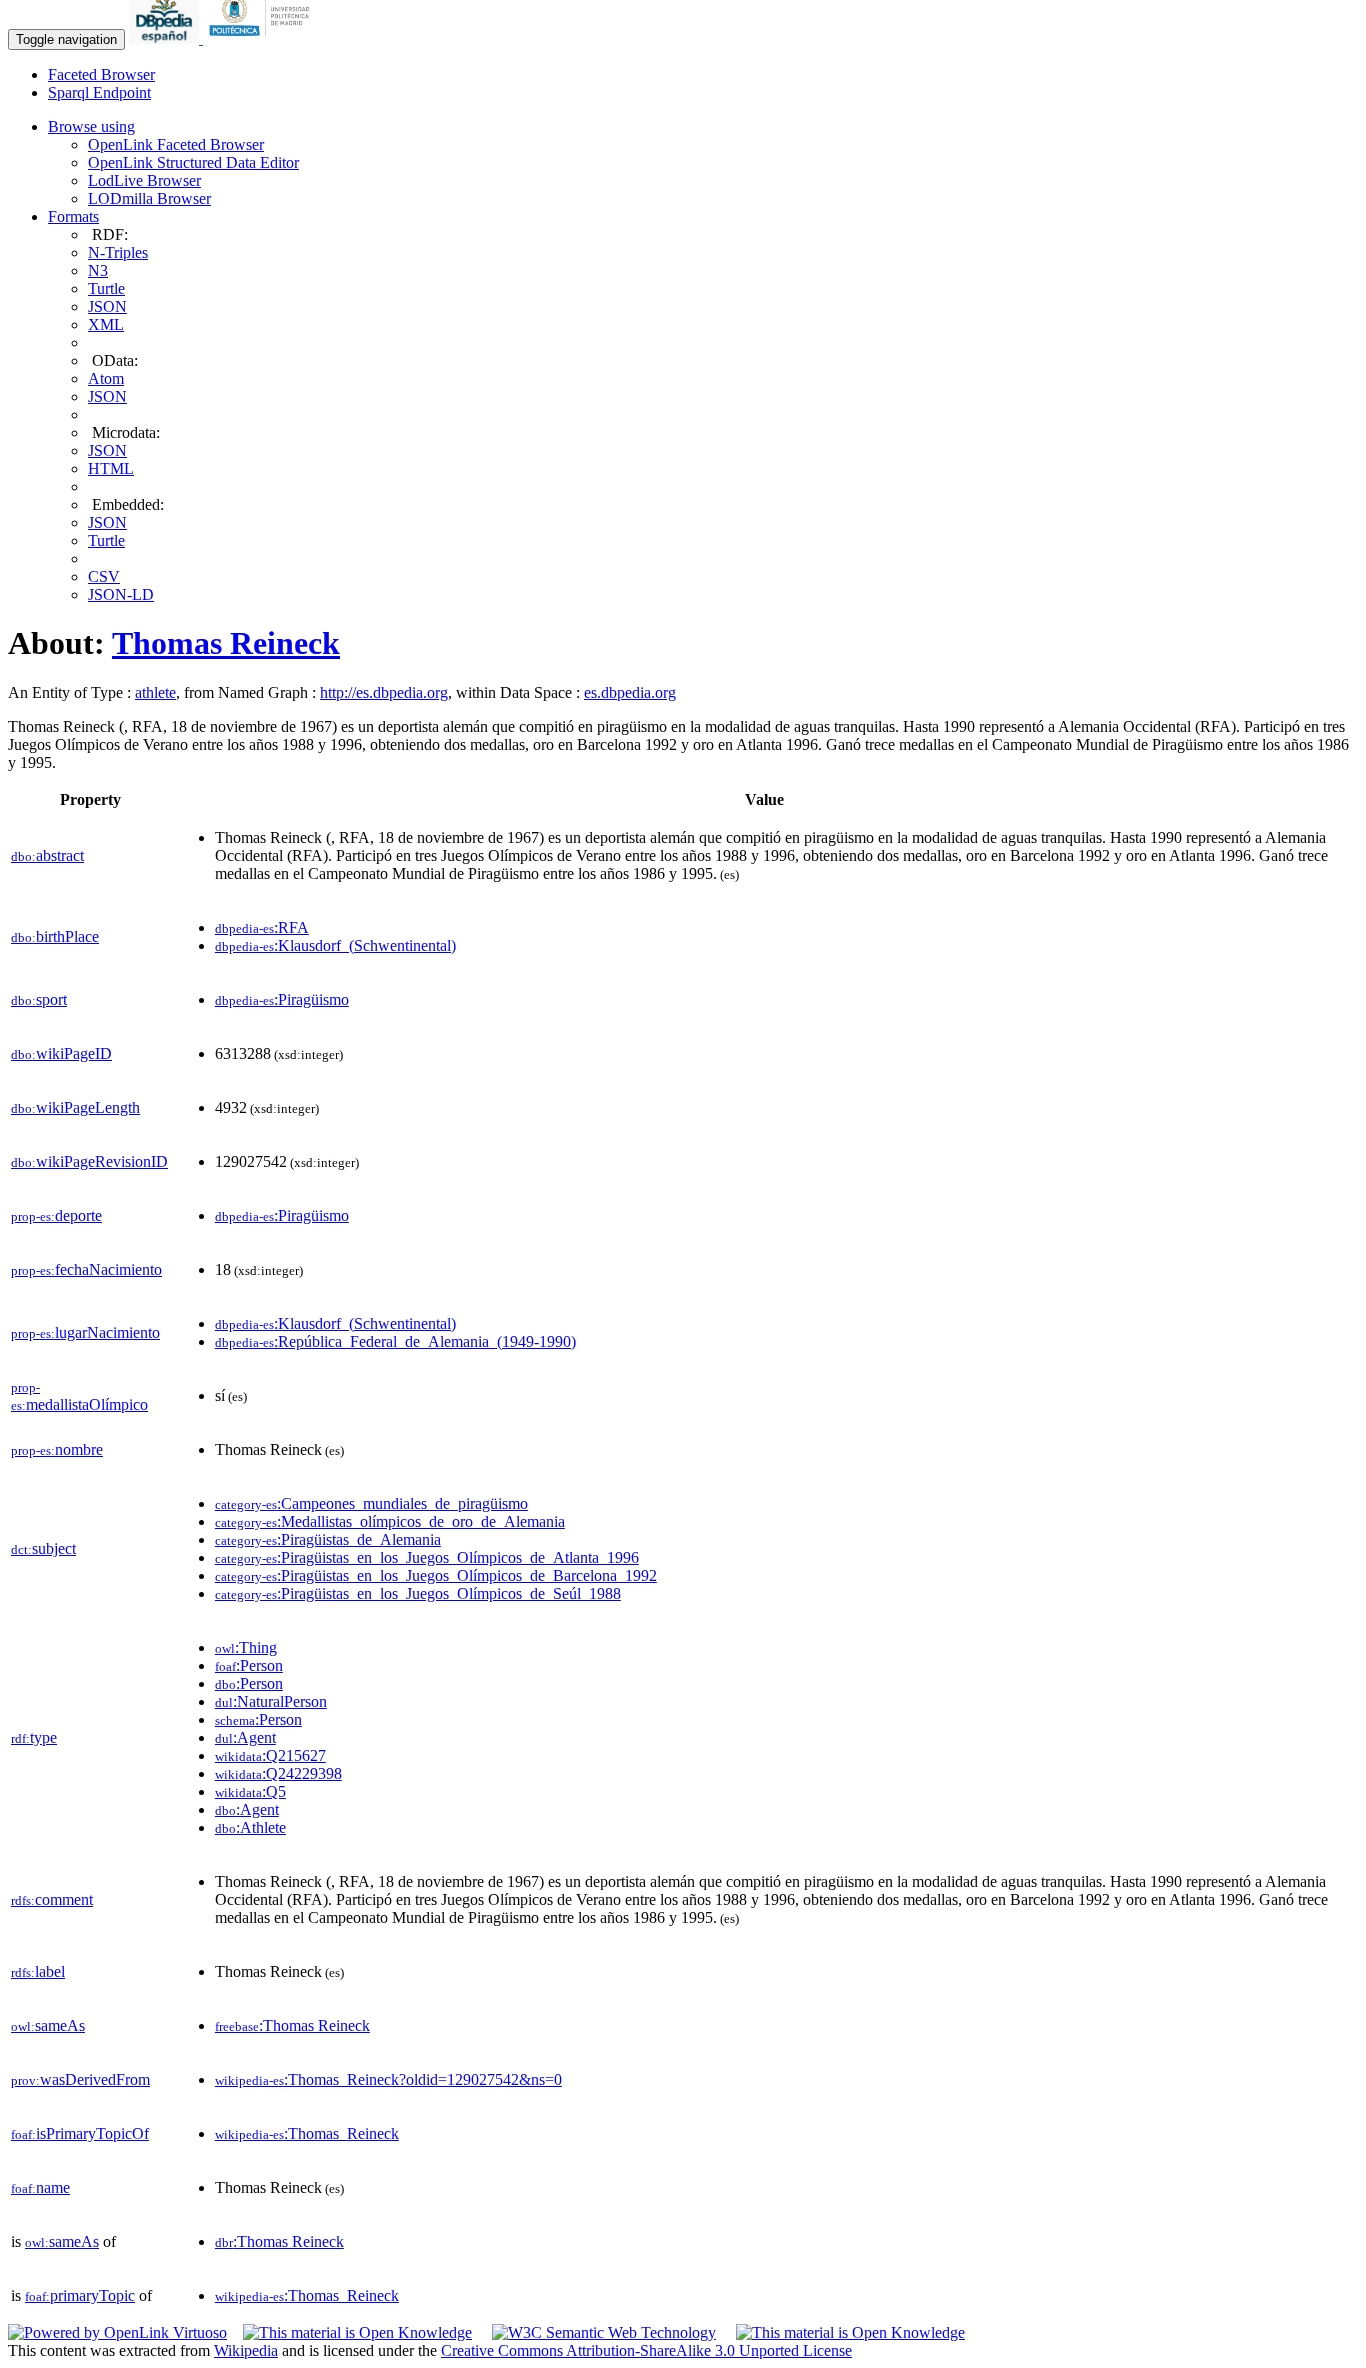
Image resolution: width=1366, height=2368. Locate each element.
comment (52, 1899)
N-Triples (118, 252)
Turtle (106, 288)
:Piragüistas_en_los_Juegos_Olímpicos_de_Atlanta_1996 (427, 1557)
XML (106, 324)
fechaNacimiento (86, 1269)
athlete (155, 692)
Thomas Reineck (226, 643)
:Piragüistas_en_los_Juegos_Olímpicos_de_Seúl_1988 (418, 1593)
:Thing (246, 1647)
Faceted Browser (101, 74)
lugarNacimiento (85, 1332)
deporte (56, 1215)
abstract (47, 855)
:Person (249, 1665)
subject (43, 1548)
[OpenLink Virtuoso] (117, 2332)
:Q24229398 (278, 1773)
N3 (98, 270)
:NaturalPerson (271, 1701)
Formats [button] (73, 216)
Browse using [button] (91, 126)
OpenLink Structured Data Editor (193, 162)
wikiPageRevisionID (89, 1161)
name (40, 2187)
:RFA (262, 927)
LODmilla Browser (149, 198)
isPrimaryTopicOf (80, 2133)
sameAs (48, 2025)
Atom (106, 378)
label (38, 1971)
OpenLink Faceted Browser (176, 144)
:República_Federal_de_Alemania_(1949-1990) (395, 1341)
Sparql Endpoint (99, 92)
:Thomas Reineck (292, 2025)
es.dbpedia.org (630, 692)
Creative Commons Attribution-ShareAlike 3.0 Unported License (646, 2350)
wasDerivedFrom (80, 2079)
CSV (104, 576)
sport (39, 999)
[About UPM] (263, 38)
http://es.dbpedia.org (384, 692)
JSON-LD (121, 594)
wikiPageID (61, 1053)
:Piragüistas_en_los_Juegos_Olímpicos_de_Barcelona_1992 (436, 1575)
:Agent (245, 1737)
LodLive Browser (144, 180)
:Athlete (250, 1827)
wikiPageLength (75, 1107)
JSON (107, 306)
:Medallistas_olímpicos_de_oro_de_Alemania (390, 1521)
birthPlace (55, 936)
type (34, 1737)
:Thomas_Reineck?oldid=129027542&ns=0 (388, 2079)
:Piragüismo (282, 999)
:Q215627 (270, 1755)
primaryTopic (80, 2295)
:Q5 (250, 1791)
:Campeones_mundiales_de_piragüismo (371, 1503)
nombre (57, 1449)
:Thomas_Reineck (307, 2133)
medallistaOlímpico (79, 1396)
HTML (111, 468)
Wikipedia (246, 2350)
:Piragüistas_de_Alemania (328, 1539)
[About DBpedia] (166, 38)
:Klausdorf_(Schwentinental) (335, 945)
